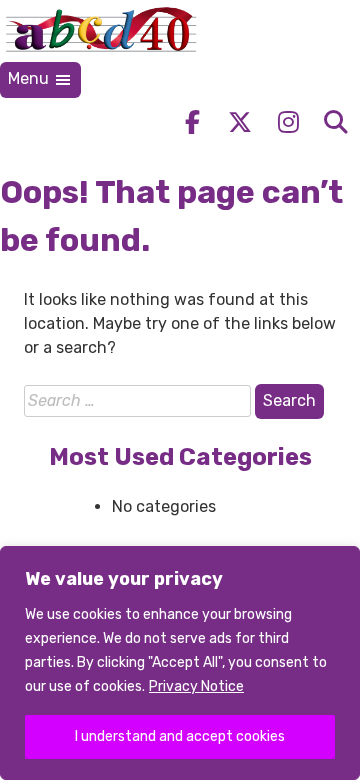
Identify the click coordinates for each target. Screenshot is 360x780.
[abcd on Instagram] (288, 122)
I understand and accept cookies (180, 736)
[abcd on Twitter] (240, 122)
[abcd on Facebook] (192, 122)
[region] (180, 663)
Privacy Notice (196, 686)
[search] (336, 122)
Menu (30, 78)
